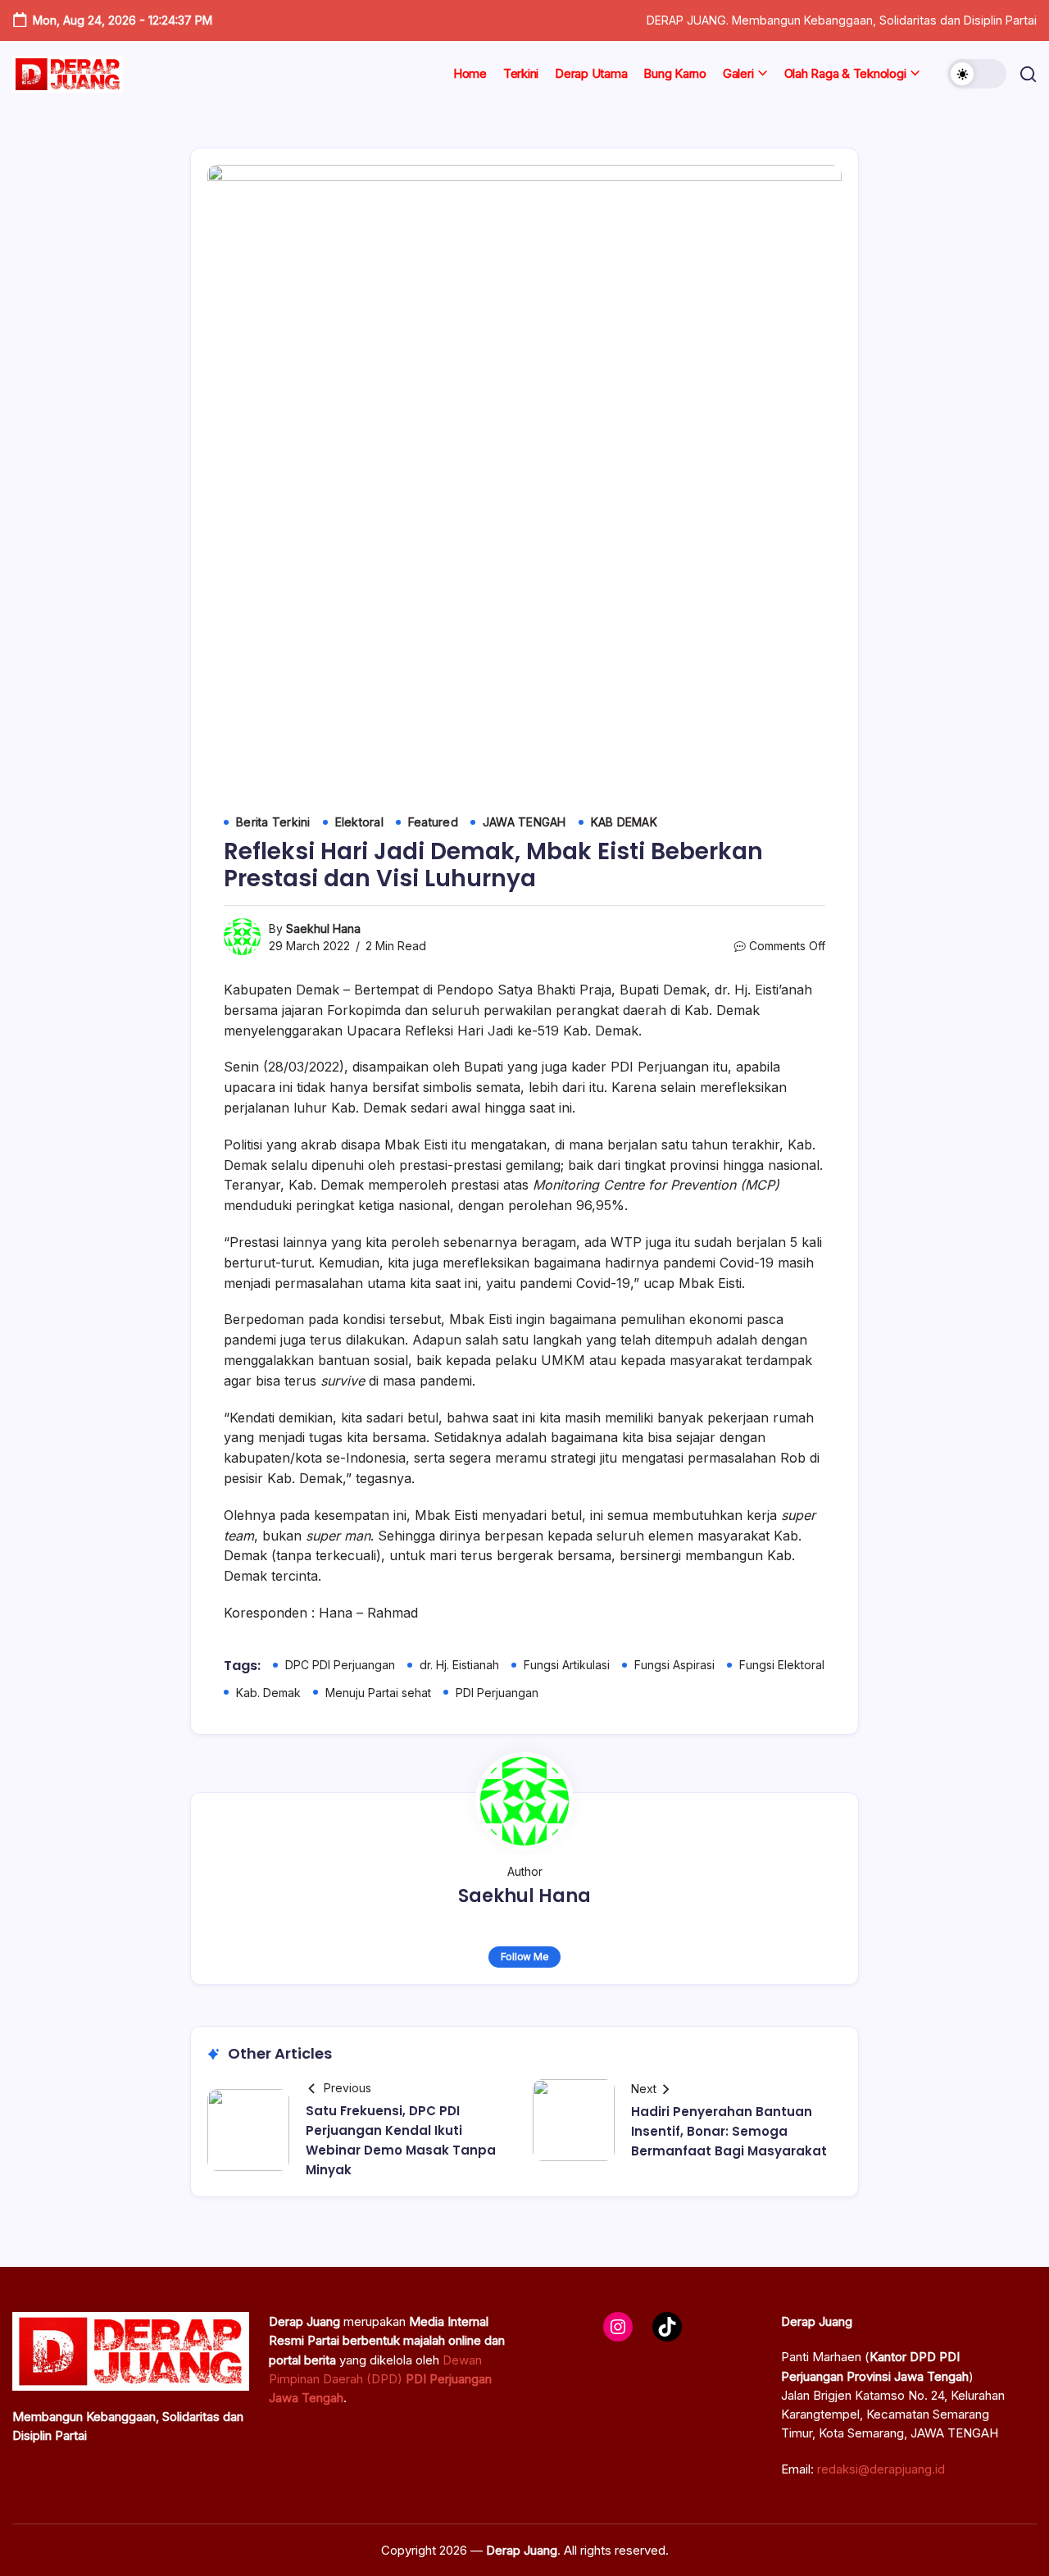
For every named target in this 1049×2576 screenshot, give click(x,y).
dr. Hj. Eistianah (459, 1665)
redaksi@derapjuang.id (881, 2469)
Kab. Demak (268, 1693)
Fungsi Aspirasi (674, 1665)
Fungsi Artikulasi (567, 1665)
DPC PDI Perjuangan (340, 1665)
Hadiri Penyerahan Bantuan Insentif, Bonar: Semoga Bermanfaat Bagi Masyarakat (729, 2131)
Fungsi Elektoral (782, 1665)
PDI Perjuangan (497, 1693)
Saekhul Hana (323, 928)
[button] (977, 74)
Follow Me (525, 1957)
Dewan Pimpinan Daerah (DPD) (380, 2379)
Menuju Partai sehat (378, 1693)
